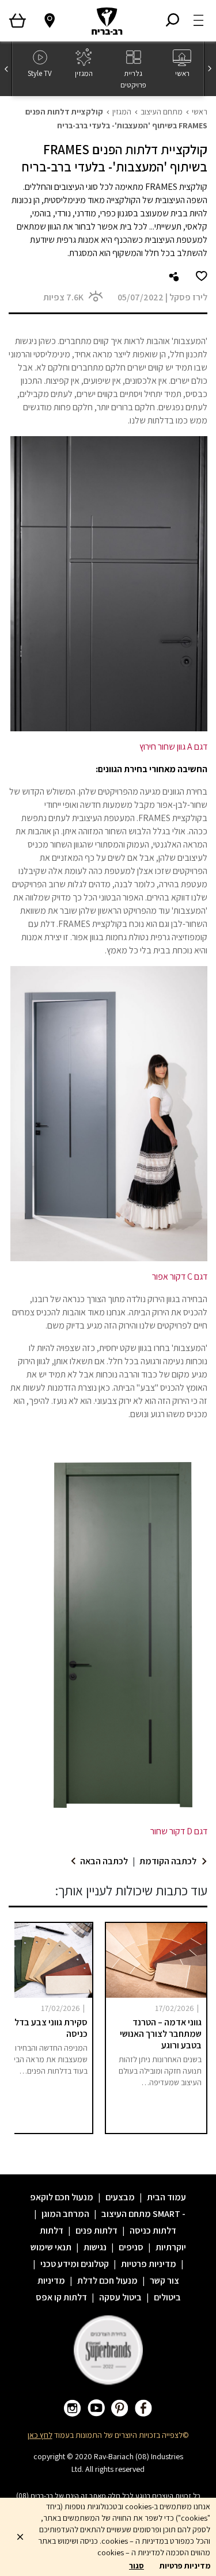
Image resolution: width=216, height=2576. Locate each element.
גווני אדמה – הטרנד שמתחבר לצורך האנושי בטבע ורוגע (161, 2034)
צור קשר (164, 2281)
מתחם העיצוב (162, 112)
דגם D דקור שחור (179, 1831)
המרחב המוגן (65, 2214)
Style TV (40, 73)
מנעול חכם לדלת (107, 2281)
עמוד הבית (166, 2197)
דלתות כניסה (153, 2230)
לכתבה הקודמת (168, 1861)
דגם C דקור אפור (180, 1276)
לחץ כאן (40, 2435)
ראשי (182, 73)
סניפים (131, 2247)
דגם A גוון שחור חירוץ (173, 747)
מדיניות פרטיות (149, 2264)
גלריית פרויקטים (133, 79)
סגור (137, 2566)
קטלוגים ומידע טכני (75, 2264)
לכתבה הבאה (104, 1861)
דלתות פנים (96, 2230)
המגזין (84, 73)
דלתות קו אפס (61, 2297)
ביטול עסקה (120, 2297)
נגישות (95, 2247)
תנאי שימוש (51, 2247)
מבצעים (120, 2197)
